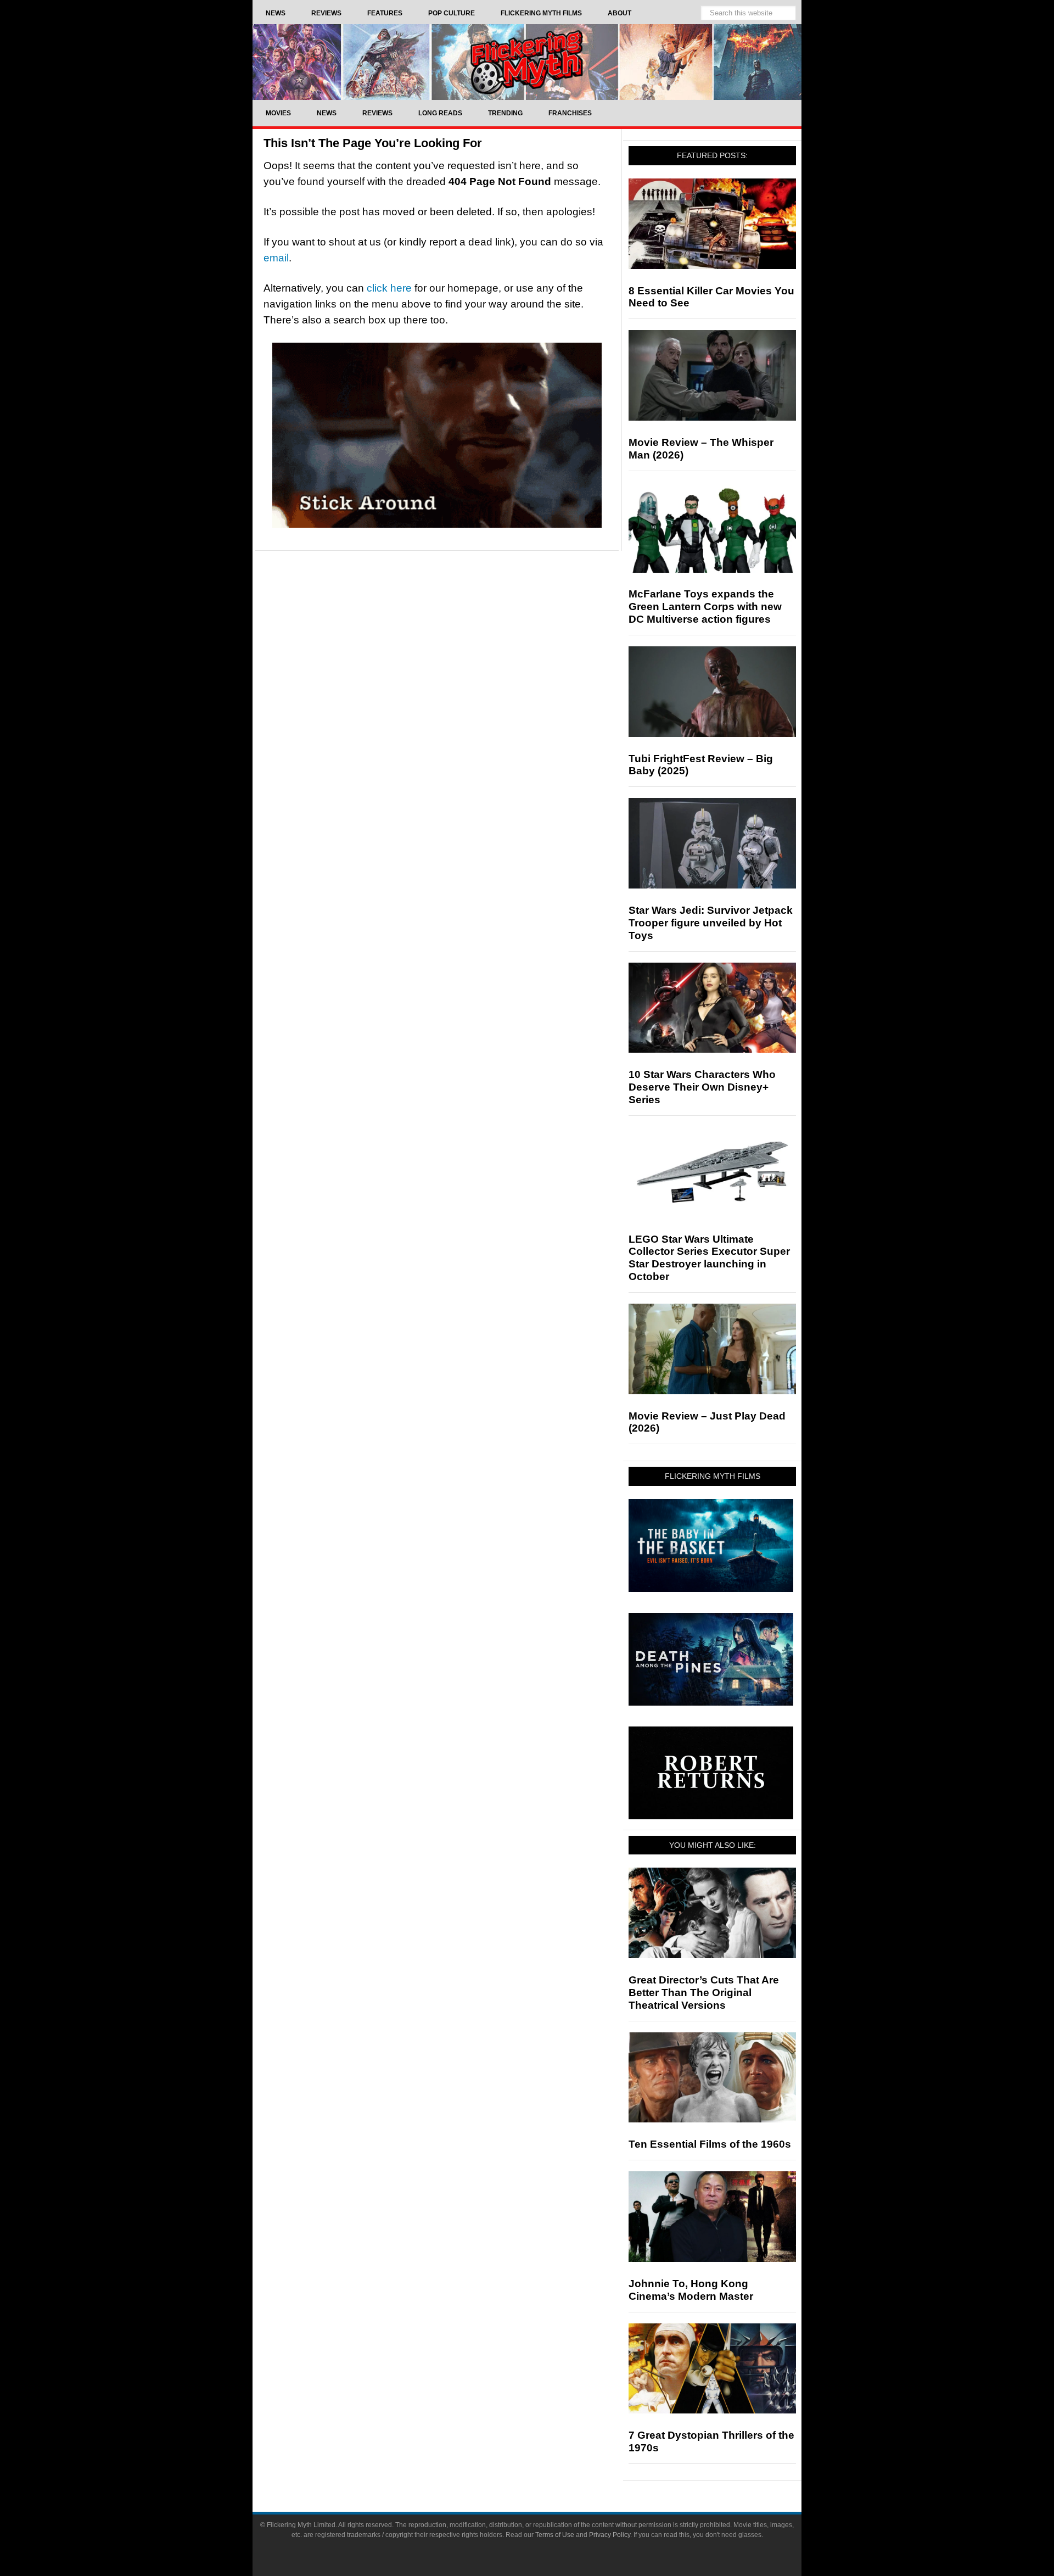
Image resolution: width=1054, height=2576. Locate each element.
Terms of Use (555, 2535)
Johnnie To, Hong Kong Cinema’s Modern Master (691, 2290)
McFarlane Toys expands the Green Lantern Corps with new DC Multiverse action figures (705, 607)
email (276, 258)
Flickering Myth (527, 62)
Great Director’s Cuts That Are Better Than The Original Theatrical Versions (704, 1993)
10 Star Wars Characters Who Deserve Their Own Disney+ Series (702, 1087)
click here (389, 288)
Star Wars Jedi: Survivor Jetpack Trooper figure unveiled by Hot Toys (711, 923)
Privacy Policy (610, 2535)
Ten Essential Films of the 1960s (710, 2144)
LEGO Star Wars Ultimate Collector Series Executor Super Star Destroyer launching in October (709, 1258)
